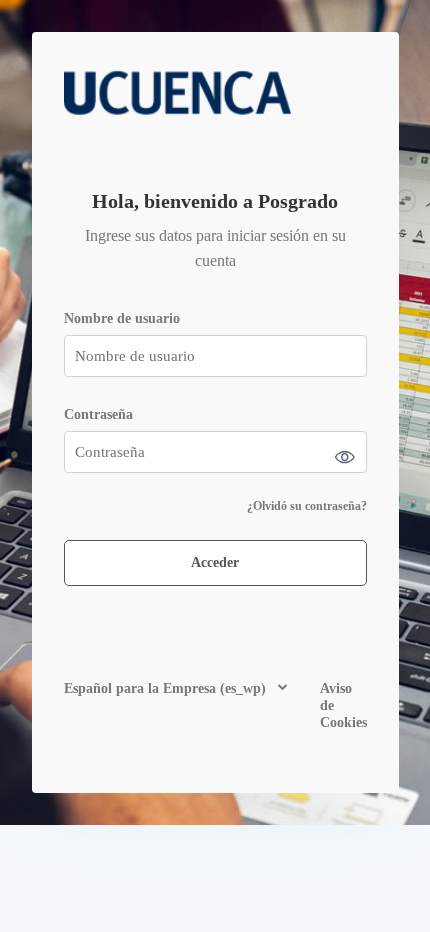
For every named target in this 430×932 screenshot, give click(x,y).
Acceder (215, 562)
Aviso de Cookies (343, 705)
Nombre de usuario (122, 318)
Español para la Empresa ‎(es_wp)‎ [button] (167, 688)
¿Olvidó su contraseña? (307, 506)
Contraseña (98, 414)
